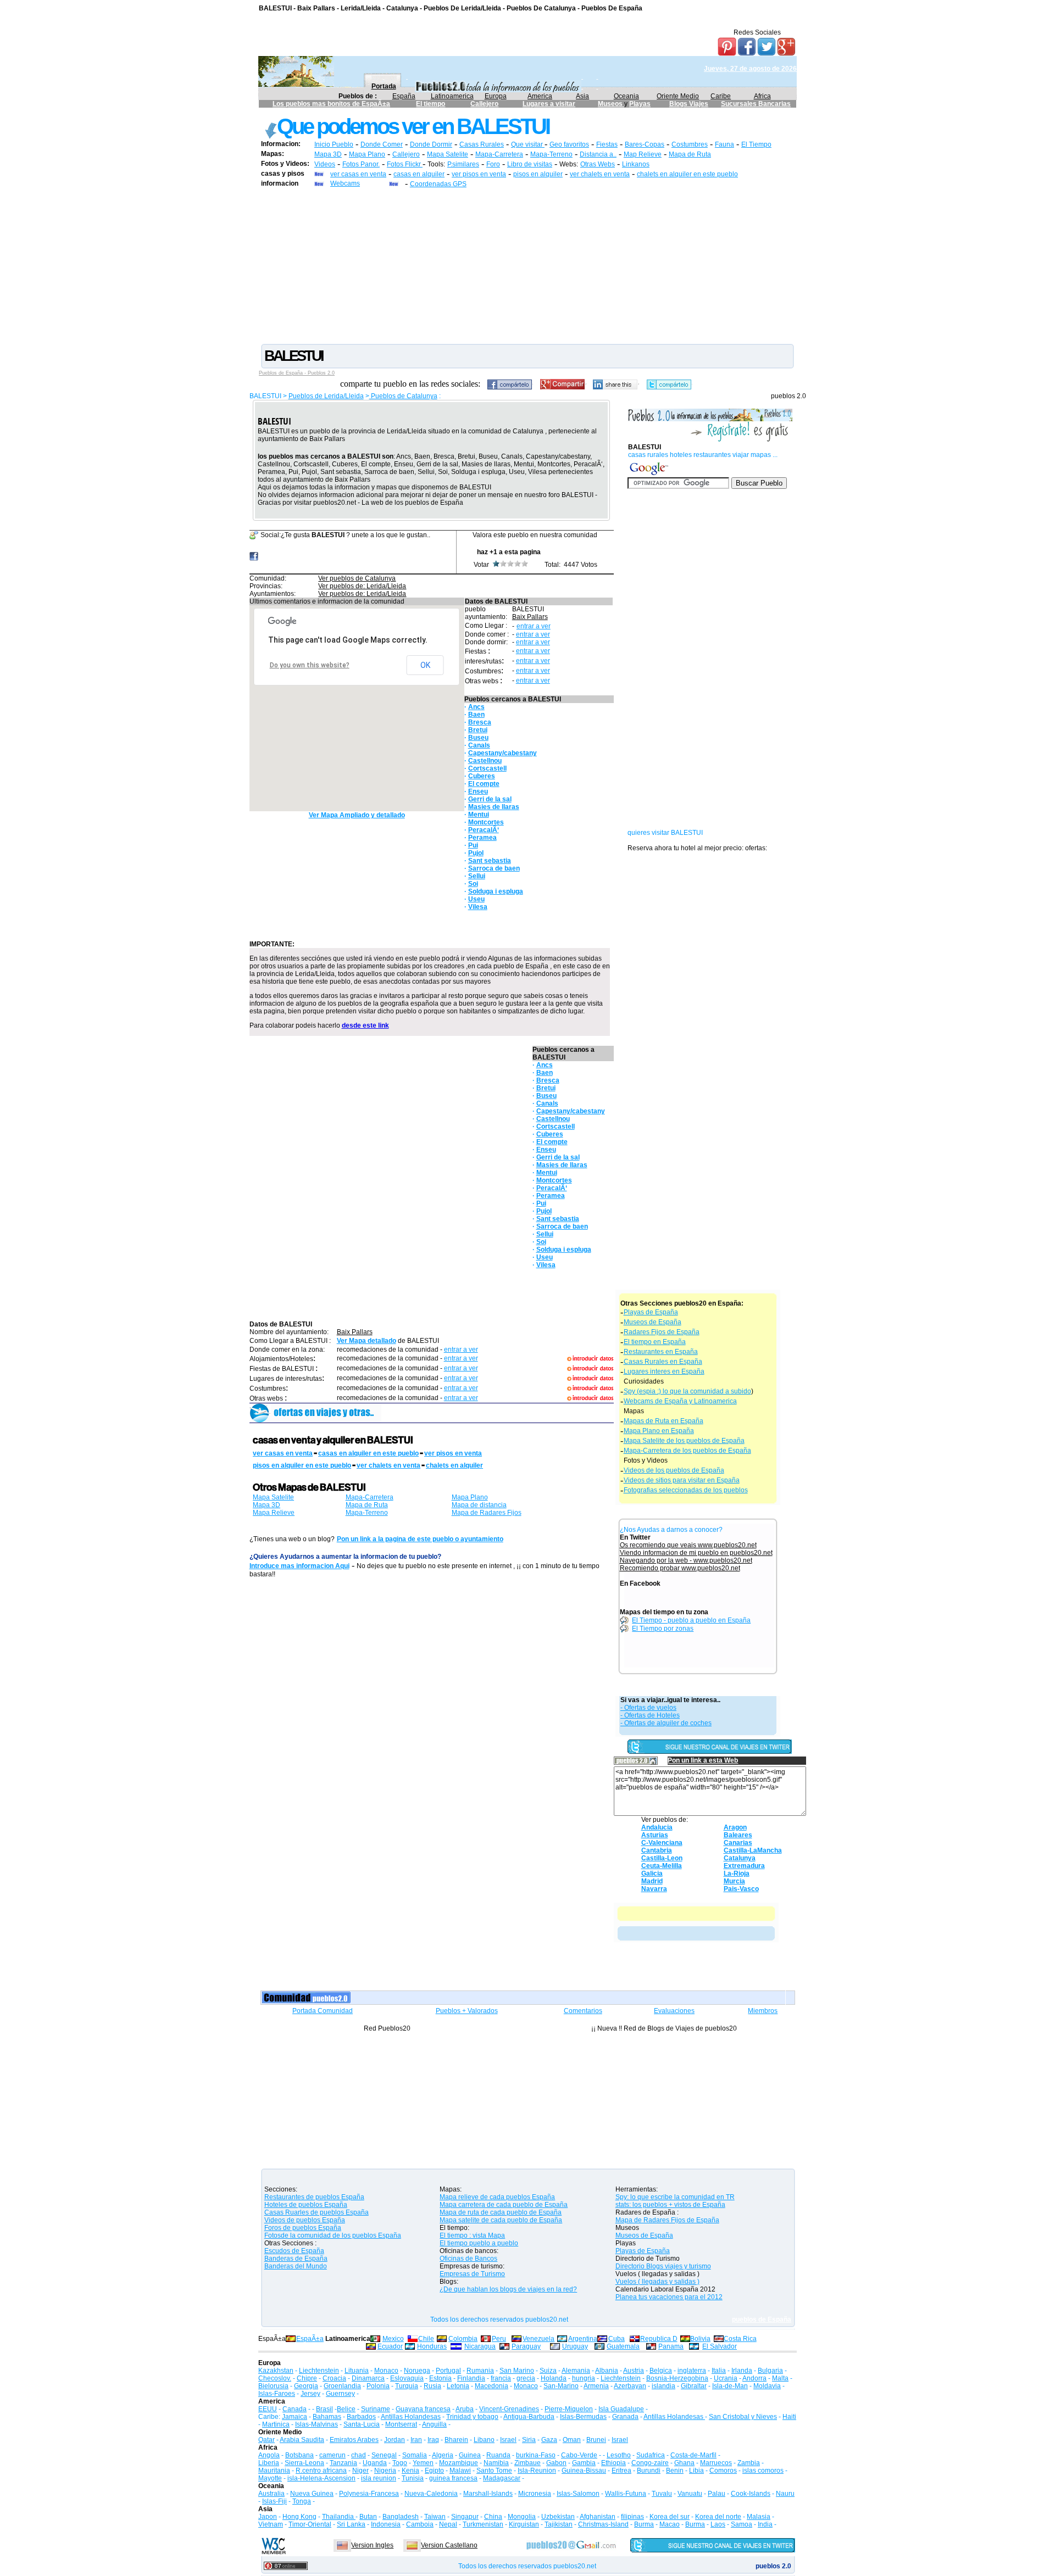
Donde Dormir (431, 144)
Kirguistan (524, 2524)
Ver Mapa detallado (367, 1341)
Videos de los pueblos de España (674, 1470)
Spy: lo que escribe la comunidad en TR (675, 2197)
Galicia (652, 1874)
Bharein (456, 2440)
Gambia (584, 2463)
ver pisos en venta (479, 174)
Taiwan (435, 2517)
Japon (268, 2517)
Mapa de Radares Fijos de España (667, 2220)
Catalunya (740, 1858)
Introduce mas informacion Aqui (299, 1566)
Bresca (480, 722)
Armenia (596, 2386)
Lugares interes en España (664, 1371)
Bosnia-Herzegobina (677, 2378)
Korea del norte (718, 2517)
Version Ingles (372, 2545)
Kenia (410, 2471)
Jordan (395, 2440)
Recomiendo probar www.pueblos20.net (680, 1568)
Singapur (465, 2517)
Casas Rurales (482, 144)
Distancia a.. (598, 154)
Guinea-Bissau (584, 2471)
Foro (493, 164)
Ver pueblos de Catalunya (357, 578)
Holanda (554, 2378)
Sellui (477, 876)
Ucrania (726, 2378)
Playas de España (651, 1312)
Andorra (754, 2378)
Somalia (415, 2455)
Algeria (443, 2455)
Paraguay (526, 2346)
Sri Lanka (351, 2524)
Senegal (384, 2455)
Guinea (470, 2455)
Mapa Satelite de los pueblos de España (684, 1441)
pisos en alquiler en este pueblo (302, 1465)
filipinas (632, 2517)
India (765, 2524)
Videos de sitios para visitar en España (682, 1480)
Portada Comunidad (323, 2011)
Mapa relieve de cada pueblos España (497, 2197)
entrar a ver (534, 626)
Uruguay (575, 2346)
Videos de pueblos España (305, 2220)
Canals (479, 745)
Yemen (423, 2463)
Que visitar (528, 144)
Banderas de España (296, 2259)
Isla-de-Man (730, 2386)
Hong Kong (299, 2517)
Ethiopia (613, 2463)
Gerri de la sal (490, 799)
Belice (346, 2409)
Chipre (307, 2378)
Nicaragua (480, 2346)
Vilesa (478, 907)
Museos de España (653, 1322)
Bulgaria (770, 2371)
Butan (368, 2517)
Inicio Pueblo (334, 144)
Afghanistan (598, 2517)
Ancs (476, 707)
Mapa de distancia (479, 1505)
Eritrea (621, 2471)
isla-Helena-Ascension (321, 2478)
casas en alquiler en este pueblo (368, 1453)
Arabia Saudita (302, 2440)
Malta (780, 2378)
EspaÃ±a (310, 2339)
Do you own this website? (310, 665)
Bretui (478, 730)
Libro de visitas (530, 164)
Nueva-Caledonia (431, 2494)
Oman (572, 2440)
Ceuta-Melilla (662, 1866)
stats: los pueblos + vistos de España (670, 2205)
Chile (426, 2339)
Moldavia (767, 2386)
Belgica (661, 2371)
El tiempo (431, 104)
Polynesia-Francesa (369, 2494)
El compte (484, 784)
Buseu (478, 738)
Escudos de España (294, 2251)
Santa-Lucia (362, 2424)
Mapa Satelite (448, 154)
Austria (634, 2371)
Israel (508, 2440)
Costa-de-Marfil (693, 2455)
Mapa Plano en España (659, 1431)
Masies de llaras (494, 807)
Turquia (407, 2386)
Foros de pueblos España (303, 2228)
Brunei (596, 2440)
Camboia (420, 2524)
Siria (529, 2440)
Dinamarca (368, 2378)
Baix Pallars (530, 617)
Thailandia (339, 2517)
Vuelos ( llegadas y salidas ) (657, 2282)
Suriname (376, 2409)
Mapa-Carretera (499, 154)
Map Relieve (643, 154)
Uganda (375, 2463)
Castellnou (485, 761)
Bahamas (327, 2417)
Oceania (626, 96)
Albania (607, 2371)
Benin (675, 2471)
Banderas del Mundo (296, 2266)
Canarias (738, 1843)
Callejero (484, 104)
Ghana (684, 2463)
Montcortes (486, 822)
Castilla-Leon (662, 1858)
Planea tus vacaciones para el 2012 (669, 2297)
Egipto (434, 2471)
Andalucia (657, 1827)
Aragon (735, 1827)
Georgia (306, 2386)
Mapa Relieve (274, 1513)
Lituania (357, 2371)
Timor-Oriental (310, 2524)
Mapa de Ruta (690, 154)
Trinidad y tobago (472, 2417)
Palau (717, 2494)
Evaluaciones (674, 2011)
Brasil (324, 2409)
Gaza (549, 2440)
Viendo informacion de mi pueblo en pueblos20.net (696, 1553)
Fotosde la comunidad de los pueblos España (333, 2235)
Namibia (496, 2463)
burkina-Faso (536, 2455)
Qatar (266, 2440)
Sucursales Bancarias (756, 104)
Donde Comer (382, 144)
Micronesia (535, 2494)
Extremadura (744, 1866)
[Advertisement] (527, 265)
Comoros (723, 2471)
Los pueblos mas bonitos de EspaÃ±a (331, 104)
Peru (499, 2339)
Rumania (480, 2371)
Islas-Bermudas (583, 2417)
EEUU (268, 2409)
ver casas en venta (358, 174)
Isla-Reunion (537, 2471)
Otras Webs (598, 164)
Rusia (432, 2386)
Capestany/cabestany (502, 753)
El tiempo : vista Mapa (472, 2235)
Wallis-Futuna (626, 2494)
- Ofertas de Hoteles (650, 1715)
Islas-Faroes (277, 2394)
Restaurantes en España (661, 1352)
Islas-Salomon (578, 2494)
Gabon (556, 2463)
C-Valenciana (662, 1843)
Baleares (738, 1835)
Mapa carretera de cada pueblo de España (504, 2205)
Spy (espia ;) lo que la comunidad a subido (687, 1391)
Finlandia (471, 2378)
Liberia (269, 2463)
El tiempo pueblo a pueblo (479, 2243)
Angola (269, 2455)
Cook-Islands (751, 2494)
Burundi (649, 2471)
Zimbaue (527, 2463)
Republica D (659, 2339)
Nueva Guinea (312, 2494)
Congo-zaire (650, 2463)
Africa (762, 96)
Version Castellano (449, 2545)
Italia (719, 2371)
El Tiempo (756, 144)
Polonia (378, 2386)
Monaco (386, 2371)
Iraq (433, 2440)
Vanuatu (690, 2494)
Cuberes (482, 776)
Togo (400, 2463)
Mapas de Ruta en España (663, 1421)
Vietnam (271, 2524)
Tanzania (343, 2463)
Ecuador (390, 2346)
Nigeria (385, 2471)
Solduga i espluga (496, 891)
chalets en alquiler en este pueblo (687, 174)
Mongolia (522, 2517)
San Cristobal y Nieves (743, 2417)
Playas (640, 104)
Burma (644, 2524)
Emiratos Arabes (354, 2440)
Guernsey (340, 2394)
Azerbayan (630, 2386)
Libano (484, 2440)
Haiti (789, 2417)
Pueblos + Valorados (467, 2011)
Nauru (785, 2494)
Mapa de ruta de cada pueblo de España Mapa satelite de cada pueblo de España (501, 2216)
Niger (360, 2471)
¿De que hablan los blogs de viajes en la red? (508, 2289)
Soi (473, 884)
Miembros (763, 2011)
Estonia (440, 2378)
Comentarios (583, 2011)
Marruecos (716, 2463)
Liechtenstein (319, 2371)
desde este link (365, 1025)
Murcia (734, 1881)
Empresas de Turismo (472, 2274)
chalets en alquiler (454, 1465)
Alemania (576, 2371)
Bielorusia (273, 2386)
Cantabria (657, 1850)
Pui (473, 845)
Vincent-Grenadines (509, 2409)
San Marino (517, 2371)
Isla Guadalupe (621, 2409)
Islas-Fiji (274, 2501)
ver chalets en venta (600, 174)
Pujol (476, 853)
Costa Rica (740, 2339)
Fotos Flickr (405, 164)
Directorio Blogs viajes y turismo (663, 2266)
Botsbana (299, 2455)
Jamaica (295, 2417)
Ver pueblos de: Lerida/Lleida (362, 586)
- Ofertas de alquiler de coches (666, 1723)
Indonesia (386, 2524)
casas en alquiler (419, 174)
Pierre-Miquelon (569, 2409)
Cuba (617, 2339)
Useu (476, 899)
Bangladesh (401, 2517)
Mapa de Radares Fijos (487, 1513)
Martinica (276, 2424)
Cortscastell (487, 768)
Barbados (361, 2417)
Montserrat (401, 2424)
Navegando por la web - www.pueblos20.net (686, 1560)
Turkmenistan (483, 2524)
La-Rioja (737, 1874)
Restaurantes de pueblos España (314, 2197)
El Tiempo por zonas (663, 1629)
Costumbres (690, 144)
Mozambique (459, 2463)
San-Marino (561, 2386)
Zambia (749, 2463)
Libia (696, 2471)
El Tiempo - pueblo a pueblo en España (691, 1620)
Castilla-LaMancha (753, 1850)
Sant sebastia (490, 861)
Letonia (458, 2386)
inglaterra (692, 2371)
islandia (663, 2386)
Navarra (654, 1889)
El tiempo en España (655, 1342)
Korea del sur (670, 2517)
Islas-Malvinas (316, 2424)
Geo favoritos (569, 144)
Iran (416, 2440)
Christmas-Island (603, 2524)
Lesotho (619, 2455)
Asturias (655, 1835)
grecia (526, 2378)
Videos (325, 164)
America (540, 96)
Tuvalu (662, 2494)
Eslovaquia (407, 2378)
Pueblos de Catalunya (403, 396)
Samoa (742, 2524)
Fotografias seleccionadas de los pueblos (686, 1490)
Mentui (479, 815)
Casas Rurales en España (663, 1362)
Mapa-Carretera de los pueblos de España (687, 1451)
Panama (671, 2346)
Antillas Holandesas (411, 2417)
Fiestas (607, 144)
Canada (295, 2409)
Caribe (721, 96)
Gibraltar (694, 2386)
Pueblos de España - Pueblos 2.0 (297, 373)
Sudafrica (651, 2455)
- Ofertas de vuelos (648, 1708)
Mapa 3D (328, 154)
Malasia (759, 2517)
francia (501, 2378)
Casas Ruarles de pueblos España (316, 2212)
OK (425, 665)
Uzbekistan (558, 2517)
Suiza (548, 2371)
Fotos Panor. (361, 164)
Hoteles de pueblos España (306, 2205)
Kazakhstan (276, 2371)
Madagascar (502, 2478)
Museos (611, 104)
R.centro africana (321, 2471)
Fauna (724, 144)
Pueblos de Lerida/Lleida (326, 396)
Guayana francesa (423, 2409)
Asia (582, 96)
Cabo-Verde (579, 2455)
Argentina (583, 2339)
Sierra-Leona (304, 2463)
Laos (718, 2524)
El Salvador (720, 2346)
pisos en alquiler (538, 174)
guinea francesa (453, 2478)
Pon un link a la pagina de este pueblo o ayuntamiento (420, 1539)
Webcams (345, 183)
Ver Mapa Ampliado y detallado (357, 815)
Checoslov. (275, 2378)
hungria (584, 2378)
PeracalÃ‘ (484, 830)
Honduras (432, 2346)
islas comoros (763, 2471)
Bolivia (700, 2339)
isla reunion (379, 2478)
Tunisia (413, 2478)
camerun (332, 2455)
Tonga (302, 2501)
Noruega (417, 2371)
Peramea (482, 838)
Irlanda (742, 2371)
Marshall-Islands (488, 2494)
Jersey (310, 2394)
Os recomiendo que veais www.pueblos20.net (688, 1545)
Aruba (465, 2409)
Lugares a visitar (549, 104)
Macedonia (492, 2386)
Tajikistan (559, 2524)
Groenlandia (342, 2386)
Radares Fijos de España (662, 1332)
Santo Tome (494, 2471)
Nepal (448, 2524)
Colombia (463, 2339)
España (404, 96)
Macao (670, 2524)
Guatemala (623, 2346)
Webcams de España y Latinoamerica (680, 1401)
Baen (476, 715)
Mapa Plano (367, 154)
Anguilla (434, 2424)
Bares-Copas (645, 144)
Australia (271, 2494)
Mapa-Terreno (551, 154)
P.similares (463, 164)
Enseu (478, 791)
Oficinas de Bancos (468, 2259)
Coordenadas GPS (438, 184)
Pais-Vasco (741, 1889)
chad (359, 2455)
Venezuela (538, 2339)
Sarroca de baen (494, 868)
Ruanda (498, 2455)
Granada (625, 2417)
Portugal (448, 2371)
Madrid (652, 1881)
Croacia (334, 2378)
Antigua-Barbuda (529, 2417)
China (493, 2517)
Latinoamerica (452, 96)
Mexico (393, 2339)
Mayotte (270, 2478)
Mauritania (274, 2471)
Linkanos (636, 164)
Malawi (460, 2471)
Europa (496, 96)
